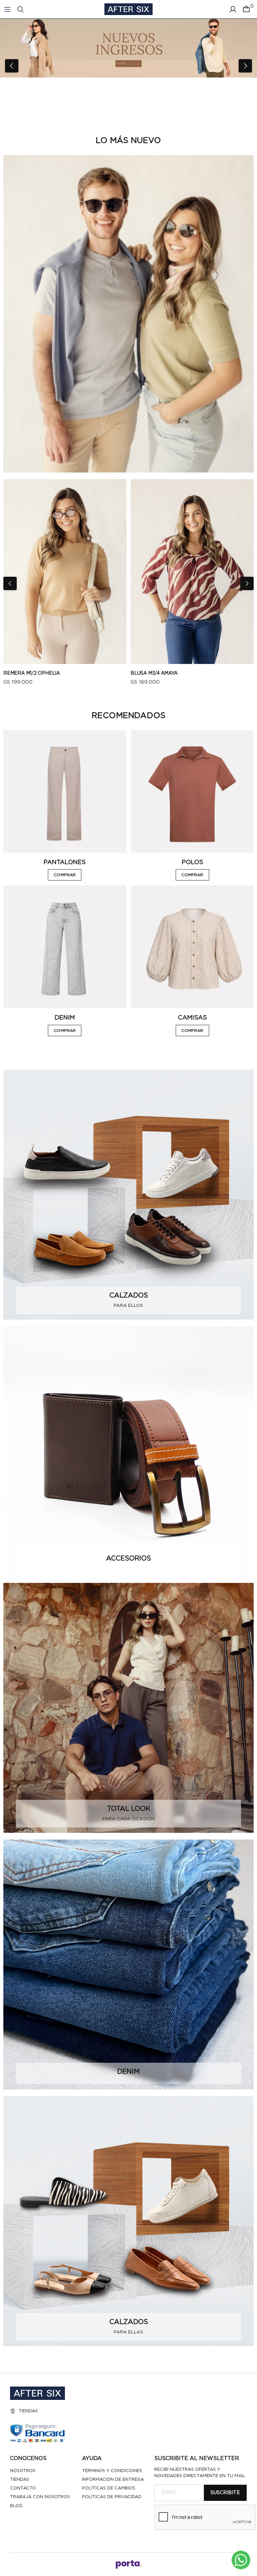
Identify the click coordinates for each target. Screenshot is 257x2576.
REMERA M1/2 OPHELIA (32, 673)
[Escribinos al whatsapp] (241, 2560)
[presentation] (12, 66)
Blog (16, 2506)
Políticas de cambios (109, 2488)
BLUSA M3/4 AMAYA (154, 673)
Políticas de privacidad (112, 2497)
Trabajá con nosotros (40, 2497)
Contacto (23, 2488)
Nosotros (23, 2471)
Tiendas (28, 2411)
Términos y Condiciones (112, 2471)
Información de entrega (113, 2480)
